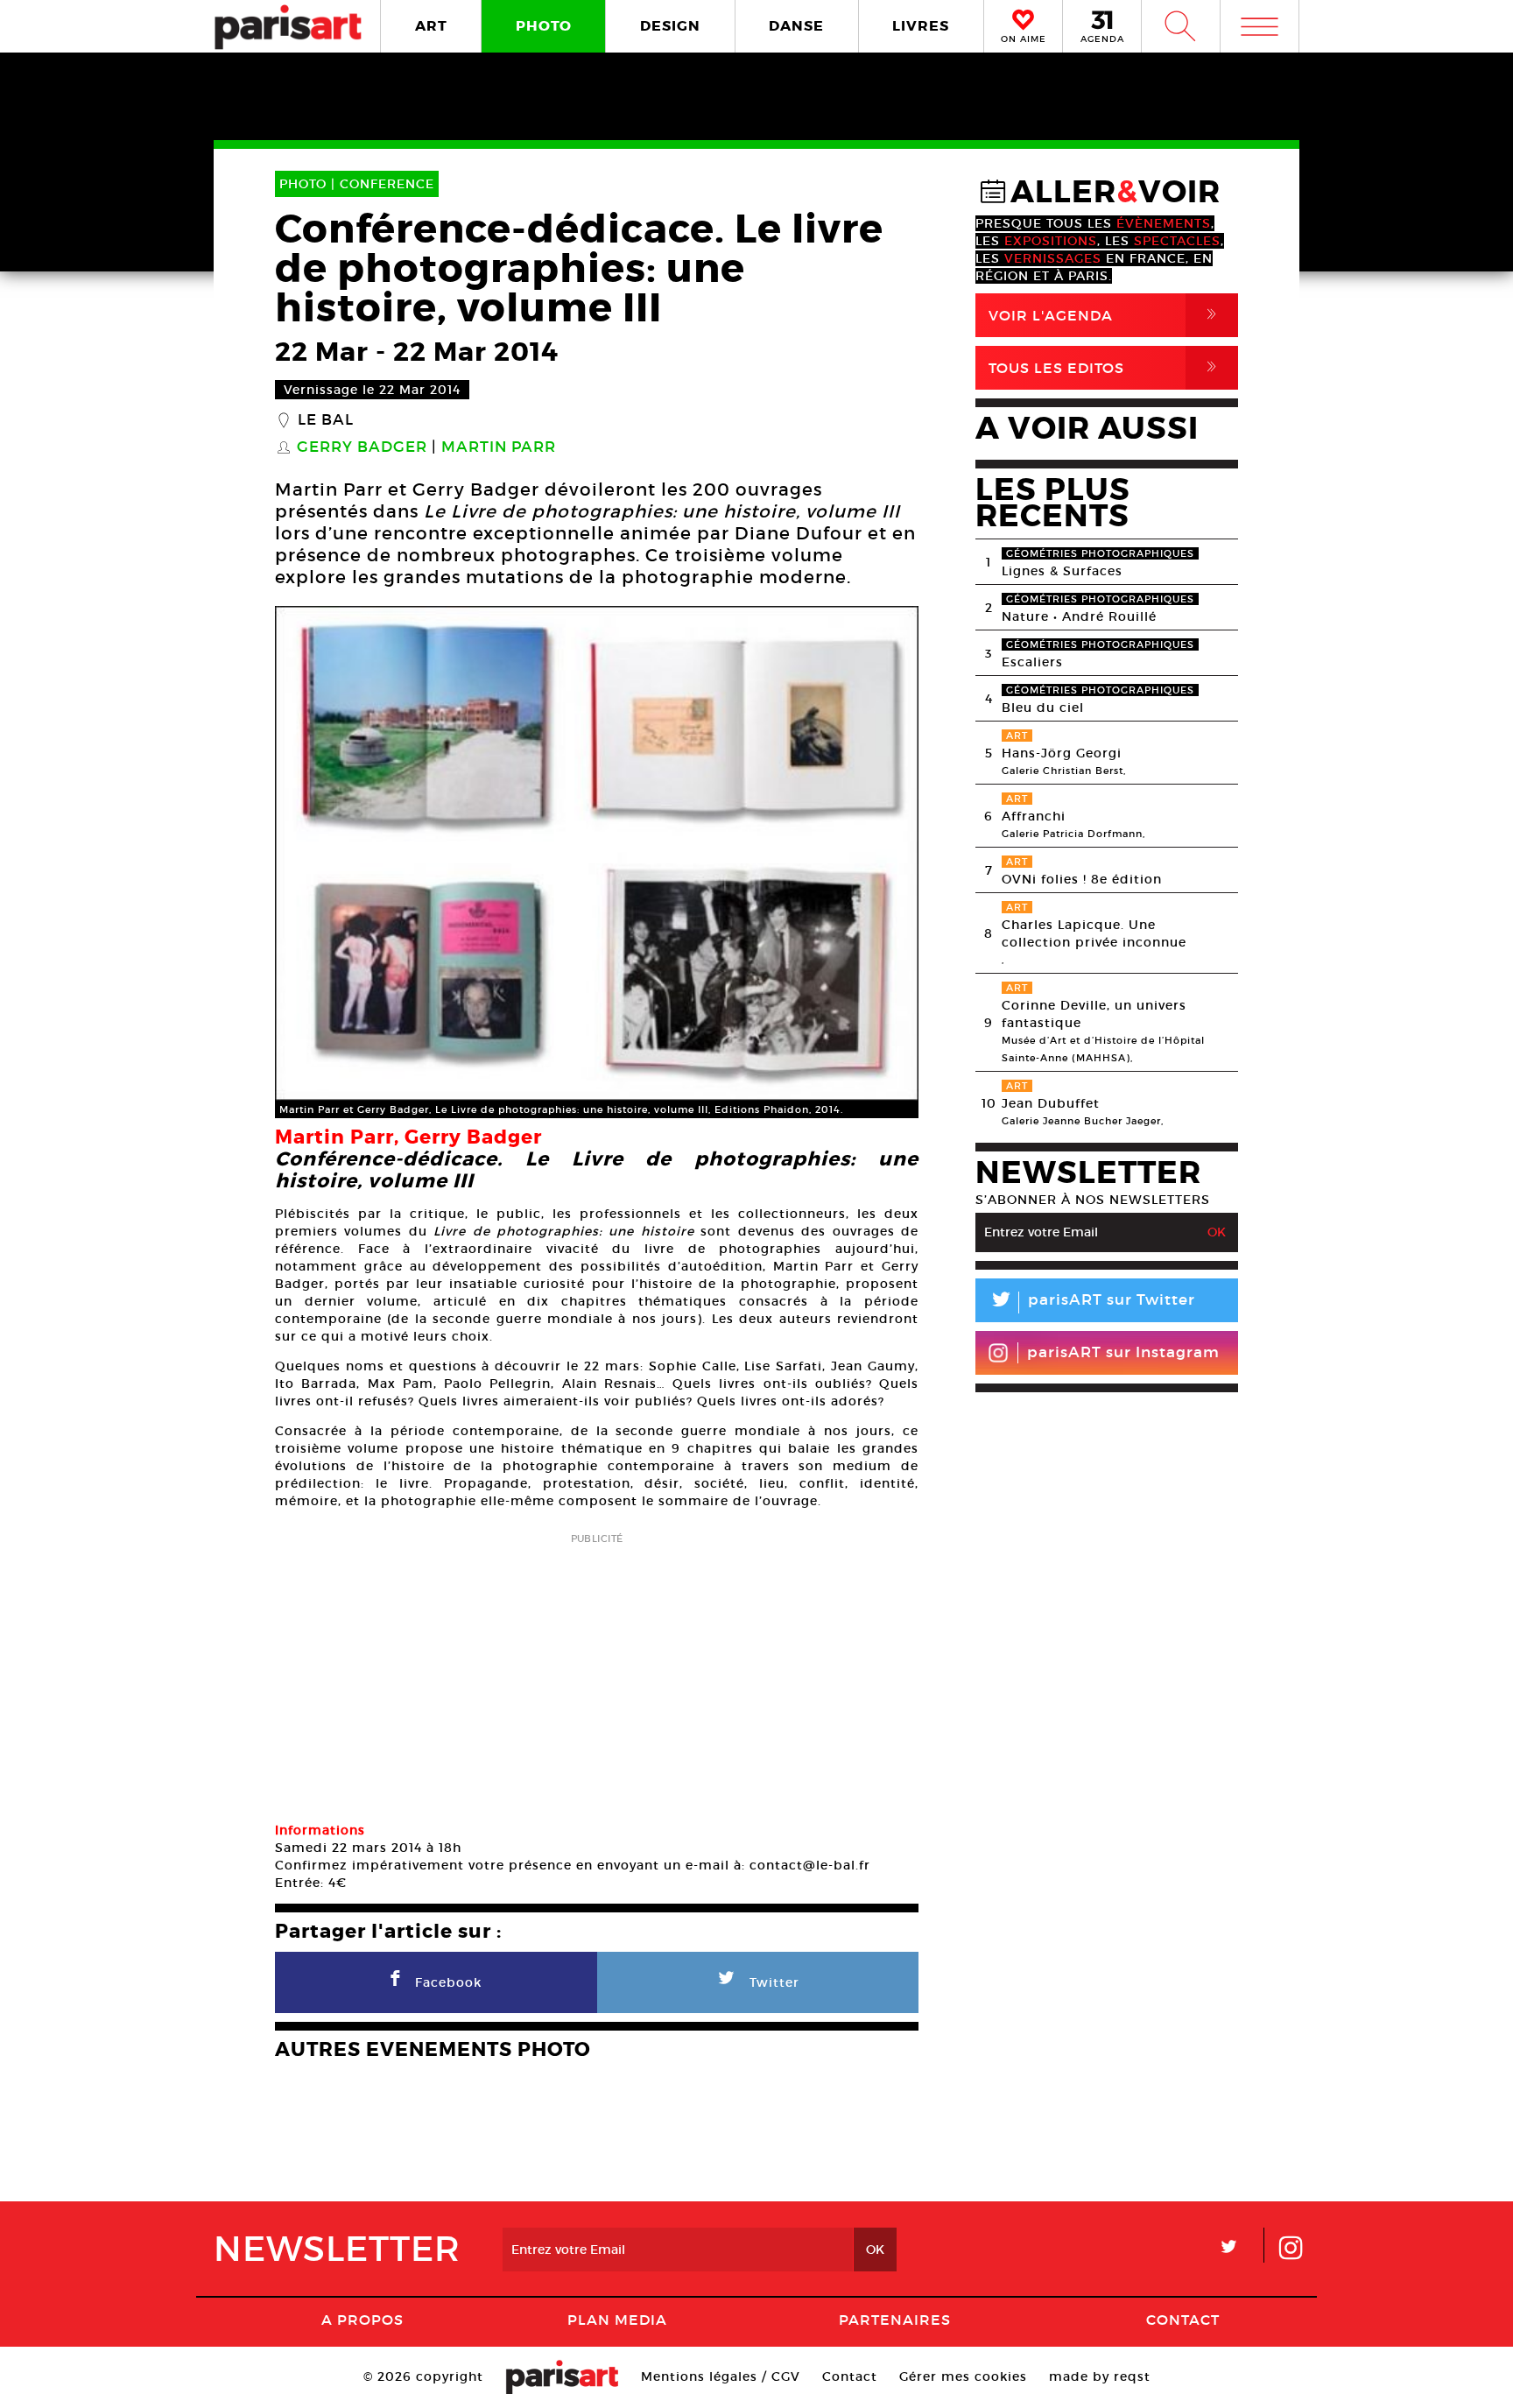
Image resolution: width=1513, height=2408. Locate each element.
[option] (597, 862)
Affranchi (1034, 816)
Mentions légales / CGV (721, 2376)
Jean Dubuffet (1051, 1103)
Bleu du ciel (1043, 708)
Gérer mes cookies (963, 2376)
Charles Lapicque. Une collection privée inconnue (1094, 933)
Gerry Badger (362, 447)
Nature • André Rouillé (1079, 616)
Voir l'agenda (1106, 315)
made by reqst (1100, 2376)
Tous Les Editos (1106, 367)
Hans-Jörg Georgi (1062, 753)
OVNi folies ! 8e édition (1082, 879)
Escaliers (1032, 662)
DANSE (796, 26)
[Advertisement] (597, 1672)
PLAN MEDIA (617, 2320)
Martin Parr (499, 447)
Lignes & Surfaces (1062, 571)
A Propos (362, 2320)
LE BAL (326, 420)
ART (431, 26)
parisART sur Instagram (1123, 1352)
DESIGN (670, 26)
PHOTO (544, 26)
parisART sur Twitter (1092, 1303)
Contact (1183, 2320)
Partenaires (895, 2320)
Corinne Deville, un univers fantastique (1094, 1014)
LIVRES (921, 26)
